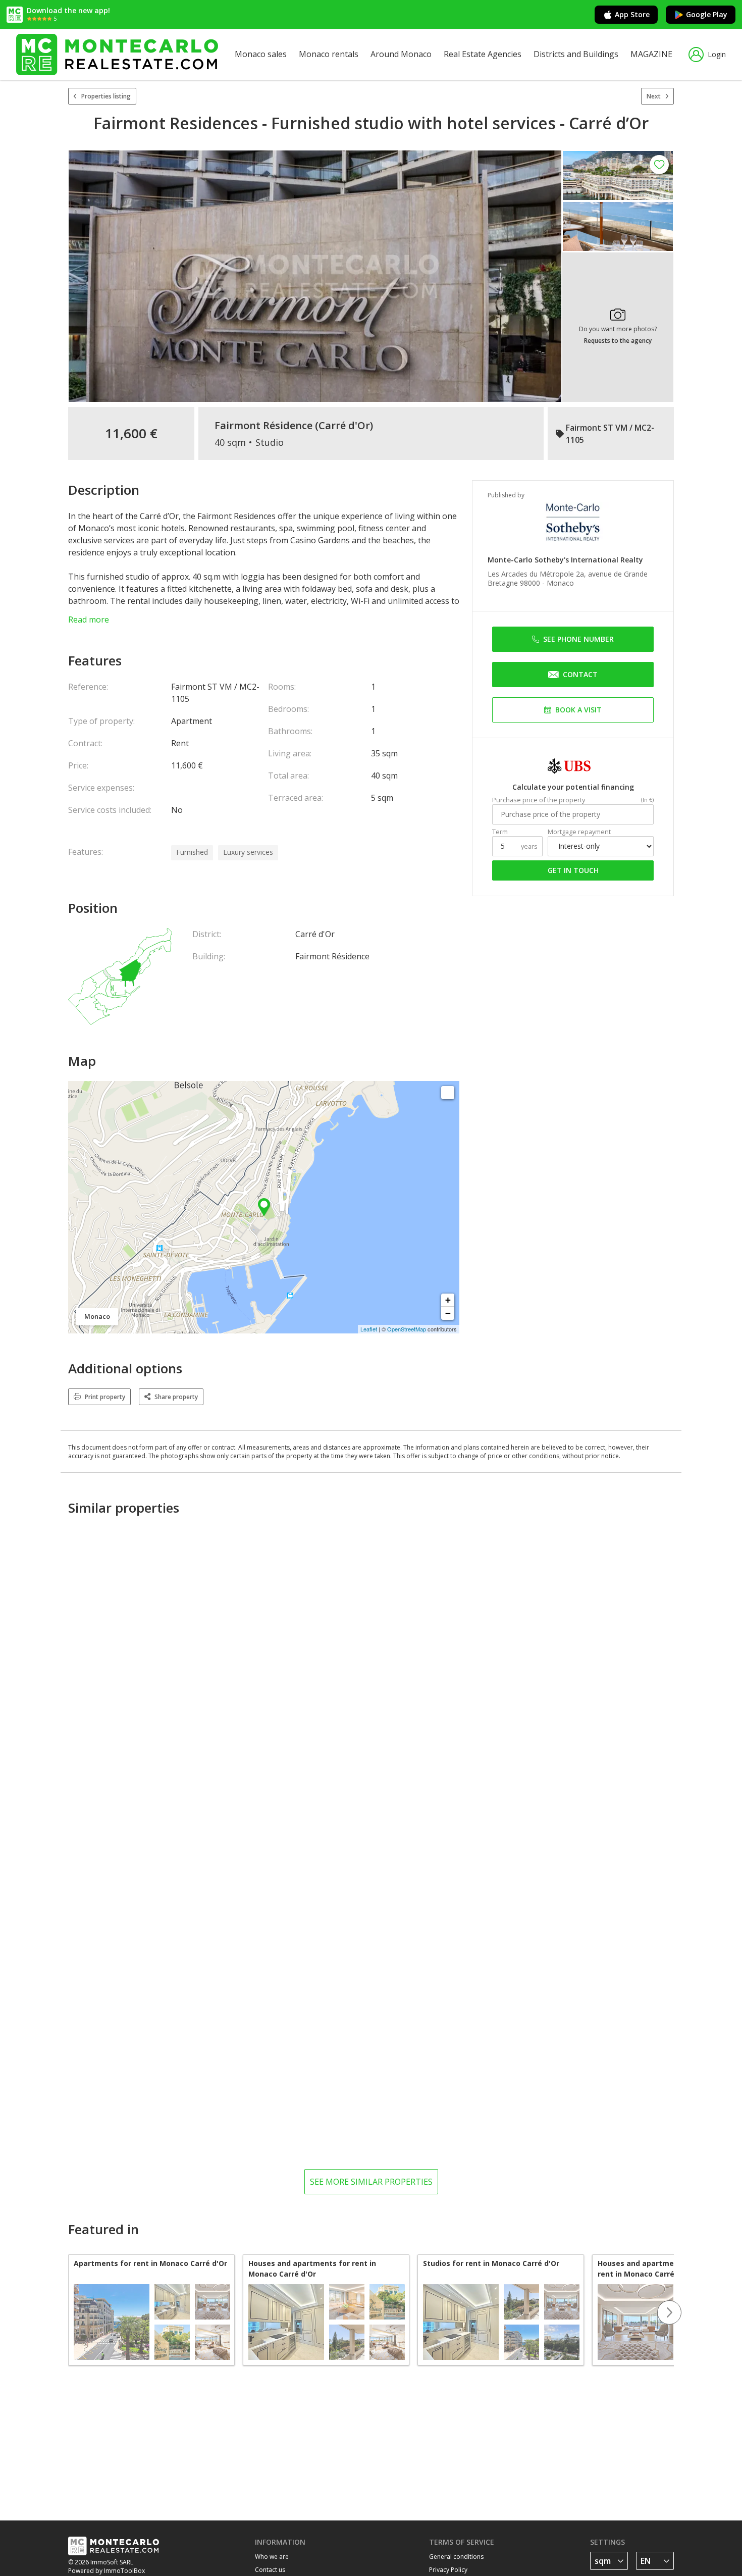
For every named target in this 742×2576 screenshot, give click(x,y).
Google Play (707, 14)
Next (654, 96)
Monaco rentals (329, 54)
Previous (68, 2312)
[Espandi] (448, 1093)
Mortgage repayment (579, 832)
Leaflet (369, 1329)
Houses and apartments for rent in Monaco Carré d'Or (312, 2269)
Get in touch (573, 870)
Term (500, 832)
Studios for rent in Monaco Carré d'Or (491, 2263)
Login (717, 54)
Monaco (560, 583)
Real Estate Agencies (483, 54)
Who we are (272, 2557)
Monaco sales (261, 54)
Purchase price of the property (539, 800)
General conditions (456, 2557)
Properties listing (106, 96)
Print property (105, 1397)
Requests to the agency (618, 341)
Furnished (192, 852)
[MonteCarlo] (117, 54)
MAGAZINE (651, 54)
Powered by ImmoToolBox (107, 2571)
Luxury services (248, 852)
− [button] (448, 1313)
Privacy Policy (448, 2570)
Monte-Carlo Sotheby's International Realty (565, 560)
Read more (89, 620)
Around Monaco (401, 54)
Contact (580, 674)
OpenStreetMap (407, 1329)
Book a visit (578, 710)
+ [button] (448, 1300)
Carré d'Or (344, 426)
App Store (632, 14)
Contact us (270, 2570)
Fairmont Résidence (263, 426)
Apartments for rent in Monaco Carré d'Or (150, 2263)
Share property (176, 1397)
